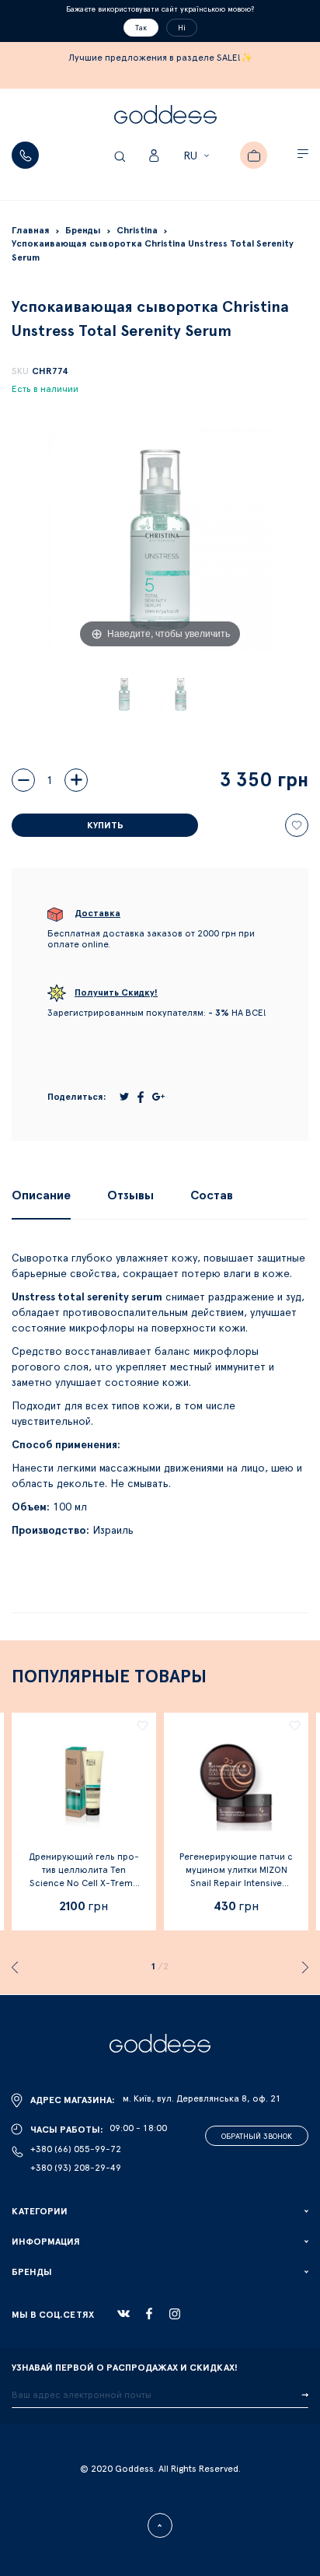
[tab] (41, 1195)
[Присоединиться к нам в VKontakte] (123, 2314)
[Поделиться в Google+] (158, 1097)
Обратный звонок (257, 2137)
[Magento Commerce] (165, 117)
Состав (212, 1195)
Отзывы (130, 1195)
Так (141, 28)
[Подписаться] (305, 2396)
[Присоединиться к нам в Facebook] (149, 2313)
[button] (198, 156)
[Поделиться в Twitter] (124, 1097)
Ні (182, 28)
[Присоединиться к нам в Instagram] (175, 2314)
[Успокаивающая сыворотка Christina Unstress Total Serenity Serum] (125, 695)
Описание (41, 1195)
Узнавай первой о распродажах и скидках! (125, 2368)
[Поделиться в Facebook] (141, 1097)
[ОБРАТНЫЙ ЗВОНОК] (25, 155)
